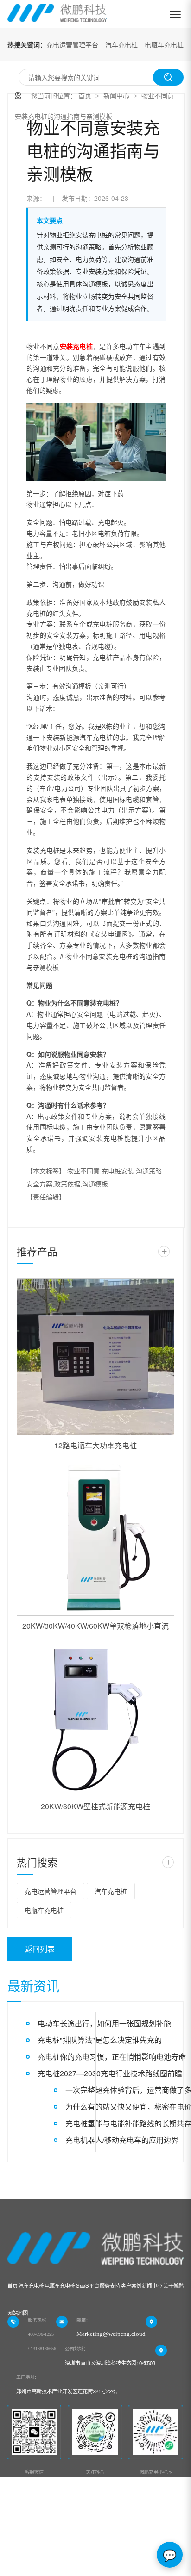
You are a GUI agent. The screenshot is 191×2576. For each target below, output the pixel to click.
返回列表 (40, 1949)
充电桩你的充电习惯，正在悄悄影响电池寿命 (112, 2057)
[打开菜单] (175, 14)
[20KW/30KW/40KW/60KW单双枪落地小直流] (95, 1537)
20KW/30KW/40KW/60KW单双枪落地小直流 (95, 1626)
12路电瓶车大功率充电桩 (95, 1445)
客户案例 (131, 2285)
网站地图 (18, 2313)
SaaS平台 (88, 2285)
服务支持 (110, 2285)
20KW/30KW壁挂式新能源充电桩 (95, 1806)
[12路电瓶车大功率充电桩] (95, 1357)
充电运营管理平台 (72, 44)
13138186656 (43, 2349)
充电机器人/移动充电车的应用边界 (122, 2140)
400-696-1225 (41, 2334)
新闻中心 (116, 95)
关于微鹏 (173, 2285)
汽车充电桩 (121, 44)
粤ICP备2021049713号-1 (53, 2553)
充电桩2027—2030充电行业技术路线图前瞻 (110, 2073)
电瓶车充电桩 (164, 44)
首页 (85, 95)
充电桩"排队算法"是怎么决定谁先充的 (100, 2040)
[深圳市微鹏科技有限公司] (57, 14)
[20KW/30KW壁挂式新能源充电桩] (95, 1718)
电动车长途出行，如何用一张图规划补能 (104, 2023)
